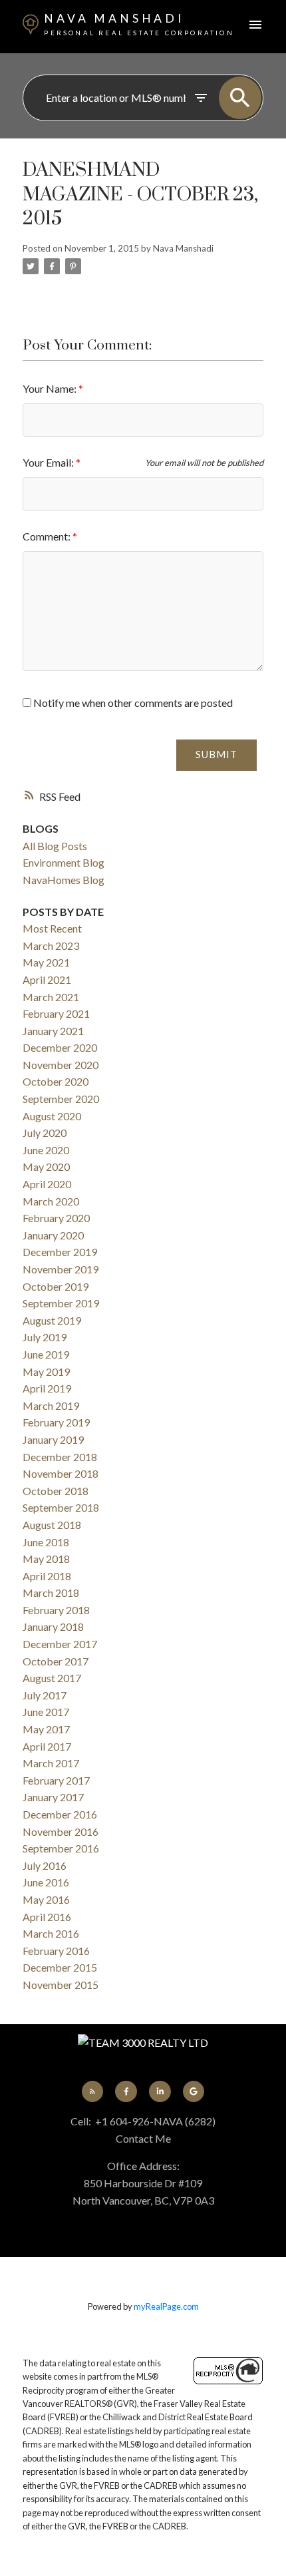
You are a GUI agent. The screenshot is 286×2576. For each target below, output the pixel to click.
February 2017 (56, 1780)
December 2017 (60, 1644)
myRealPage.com (166, 2306)
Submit (216, 754)
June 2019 (46, 1354)
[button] (92, 2091)
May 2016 (46, 1899)
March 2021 (51, 997)
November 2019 (61, 1269)
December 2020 (60, 1047)
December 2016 (60, 1814)
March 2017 (51, 1763)
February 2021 (56, 1013)
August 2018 (52, 1525)
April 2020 (47, 1184)
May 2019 (46, 1372)
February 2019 (56, 1422)
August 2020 (52, 1116)
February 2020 (56, 1218)
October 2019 (56, 1286)
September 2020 (61, 1099)
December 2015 (60, 1967)
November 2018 (61, 1473)
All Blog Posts (55, 846)
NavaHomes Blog (64, 880)
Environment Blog (64, 862)
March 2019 (51, 1405)
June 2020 (46, 1150)
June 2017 (46, 1712)
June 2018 (46, 1542)
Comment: (48, 536)
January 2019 (53, 1439)
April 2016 (47, 1917)
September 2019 (61, 1303)
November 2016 (61, 1831)
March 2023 (51, 946)
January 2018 (53, 1626)
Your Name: (51, 388)
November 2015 (61, 1985)
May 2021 (46, 962)
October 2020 (56, 1081)
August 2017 (52, 1678)
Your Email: (49, 462)
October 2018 (56, 1491)
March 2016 (51, 1933)
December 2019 (60, 1252)
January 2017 (53, 1797)
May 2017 (46, 1729)
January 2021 (53, 1031)
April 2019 (47, 1388)
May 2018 (46, 1559)
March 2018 (51, 1593)
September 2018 (61, 1507)
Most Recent (52, 928)
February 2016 (56, 1951)
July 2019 (45, 1337)
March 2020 (51, 1201)
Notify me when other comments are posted (132, 703)
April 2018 (47, 1576)
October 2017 (56, 1661)
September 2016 (61, 1848)
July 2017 (45, 1695)
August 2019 (52, 1320)
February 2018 (56, 1610)
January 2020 (53, 1235)
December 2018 (60, 1457)
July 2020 (45, 1133)
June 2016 (46, 1882)
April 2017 (47, 1746)
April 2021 (47, 979)
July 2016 (45, 1865)
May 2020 (46, 1167)
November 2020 (61, 1065)
